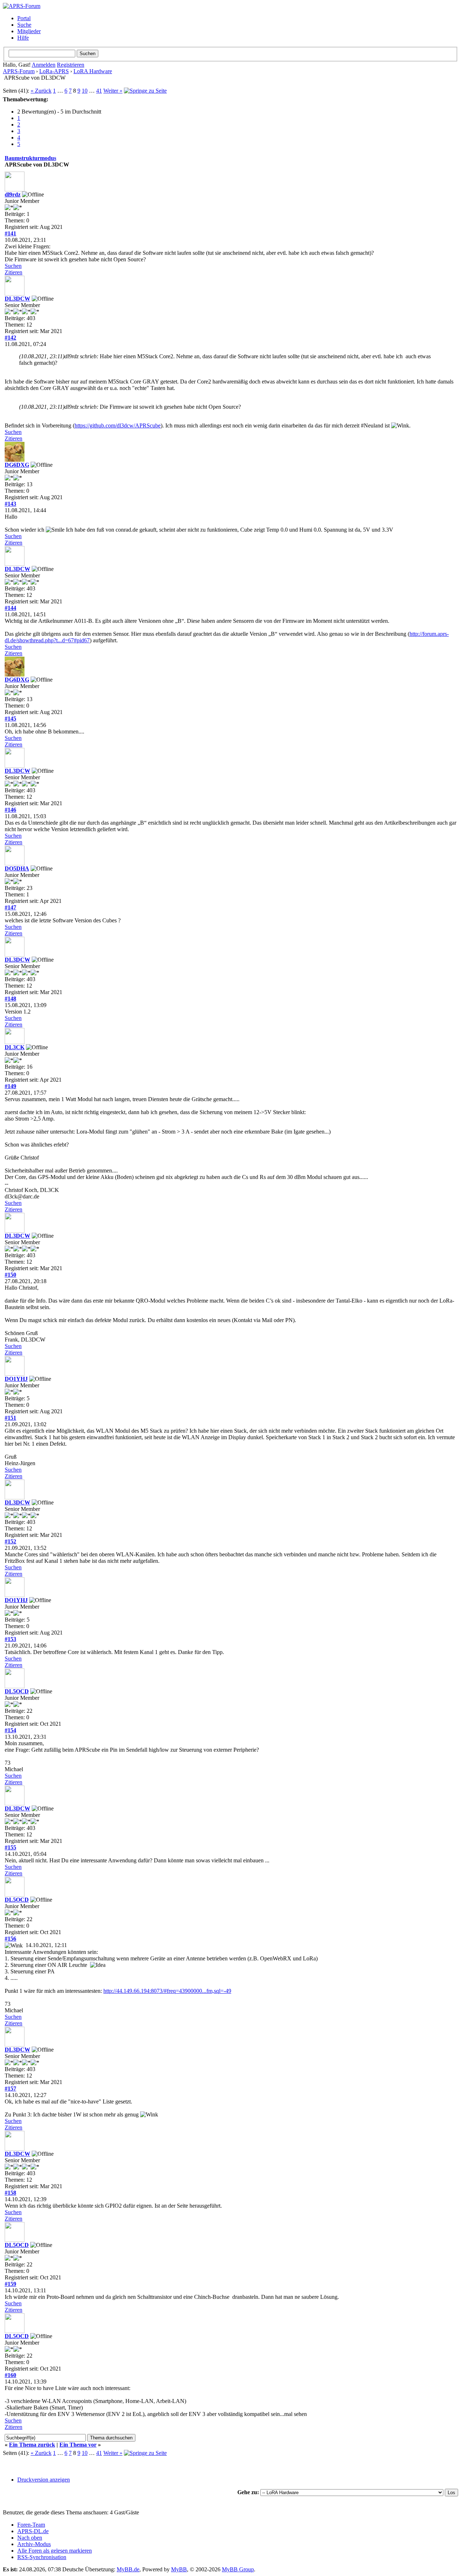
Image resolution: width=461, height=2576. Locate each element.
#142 (10, 338)
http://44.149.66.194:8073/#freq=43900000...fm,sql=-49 (167, 1991)
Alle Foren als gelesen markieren (55, 2551)
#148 (10, 999)
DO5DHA (17, 868)
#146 (10, 810)
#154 (10, 1730)
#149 (10, 1086)
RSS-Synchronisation (42, 2557)
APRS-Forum (19, 71)
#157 (10, 2089)
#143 (10, 504)
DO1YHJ (16, 1379)
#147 (10, 907)
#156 (10, 1939)
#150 (10, 1275)
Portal (24, 18)
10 (85, 91)
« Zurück (41, 91)
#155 (10, 1847)
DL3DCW (17, 299)
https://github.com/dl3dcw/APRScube (118, 425)
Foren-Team (31, 2525)
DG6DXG (17, 465)
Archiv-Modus (34, 2544)
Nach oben (30, 2538)
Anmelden (44, 65)
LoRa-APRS (54, 71)
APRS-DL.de (33, 2531)
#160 (10, 2375)
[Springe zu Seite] (145, 91)
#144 (10, 608)
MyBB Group (238, 2569)
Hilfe (23, 38)
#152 (10, 1541)
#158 (10, 2193)
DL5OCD (17, 1691)
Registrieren (71, 65)
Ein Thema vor (78, 2445)
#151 (10, 1418)
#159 (10, 2284)
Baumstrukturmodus (30, 158)
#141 (10, 233)
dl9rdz (13, 194)
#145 (10, 719)
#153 (10, 1639)
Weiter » (113, 91)
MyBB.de (128, 2569)
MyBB (179, 2569)
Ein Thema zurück (32, 2445)
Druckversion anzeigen (44, 2480)
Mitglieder (29, 31)
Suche (24, 25)
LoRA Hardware (93, 71)
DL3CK (15, 1047)
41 (99, 91)
